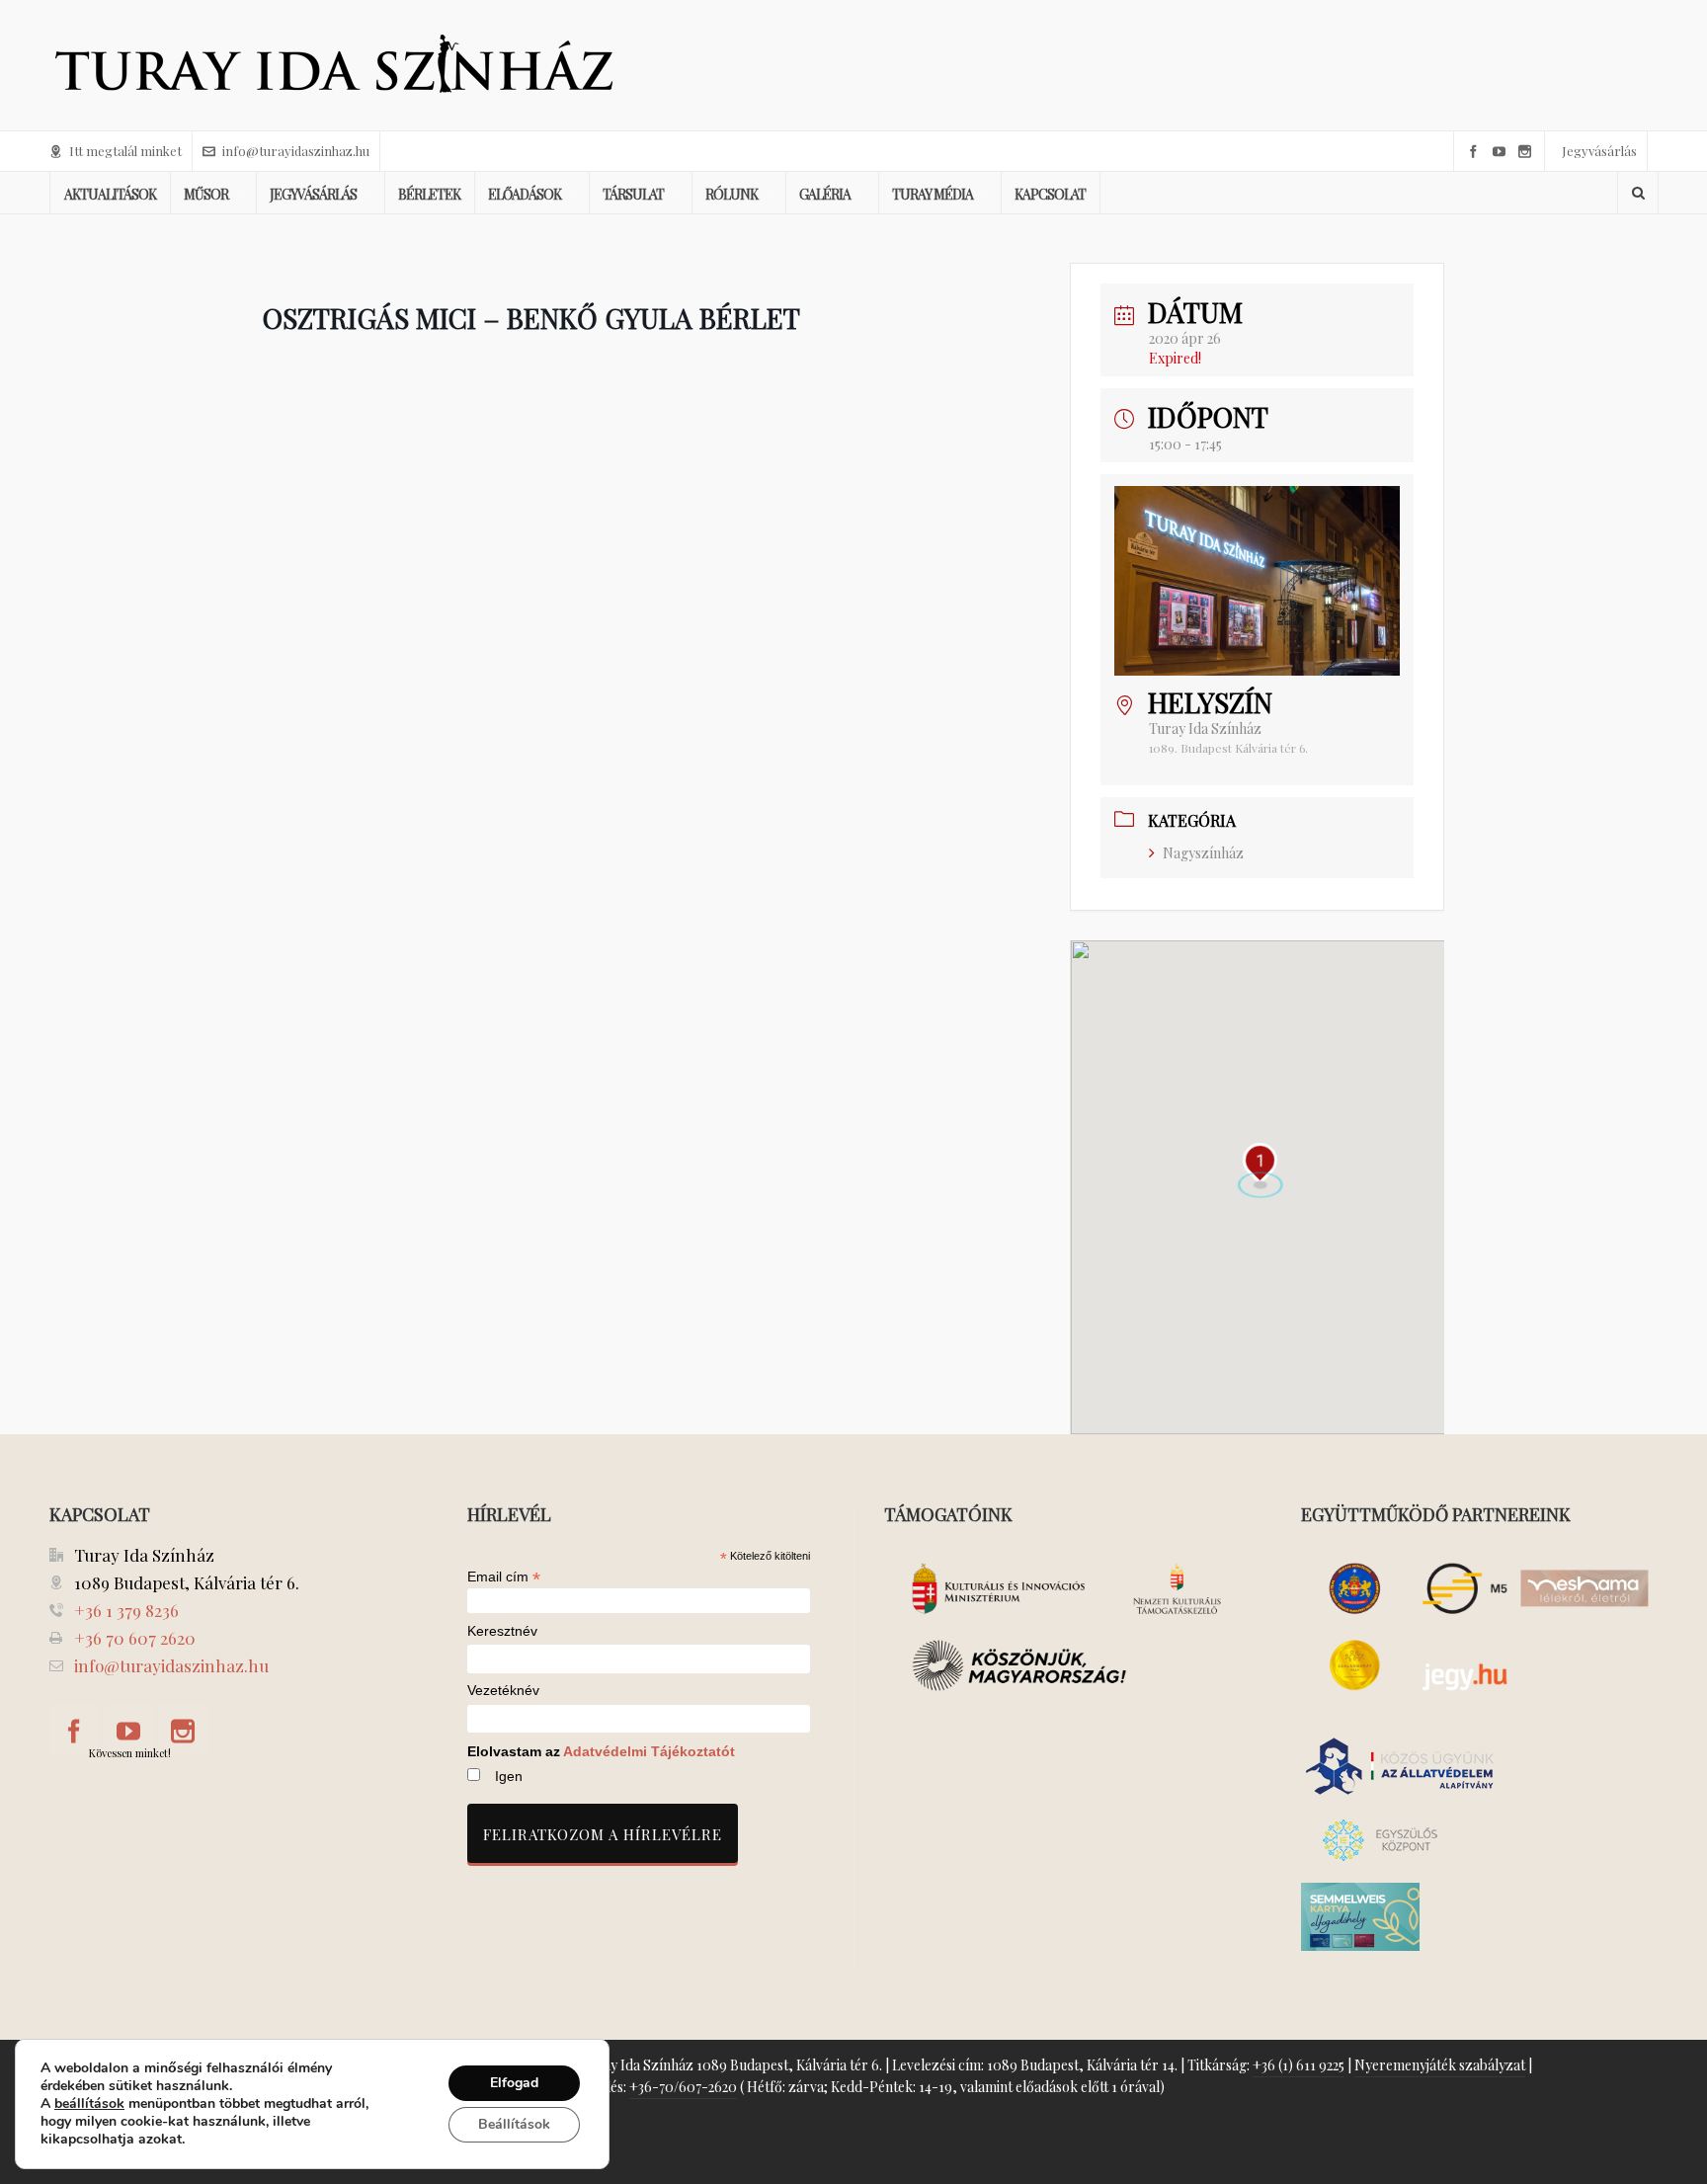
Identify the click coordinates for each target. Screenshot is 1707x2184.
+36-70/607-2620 (683, 2087)
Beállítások (514, 2124)
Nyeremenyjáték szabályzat (1440, 2065)
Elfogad (514, 2083)
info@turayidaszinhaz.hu (296, 151)
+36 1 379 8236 (126, 1610)
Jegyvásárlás (1599, 151)
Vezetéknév (503, 1691)
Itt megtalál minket (125, 151)
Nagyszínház (1203, 853)
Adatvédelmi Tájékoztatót (649, 1751)
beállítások (89, 2104)
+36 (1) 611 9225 (1299, 2065)
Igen (509, 1776)
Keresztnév (502, 1631)
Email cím (504, 1577)
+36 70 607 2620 (135, 1638)
